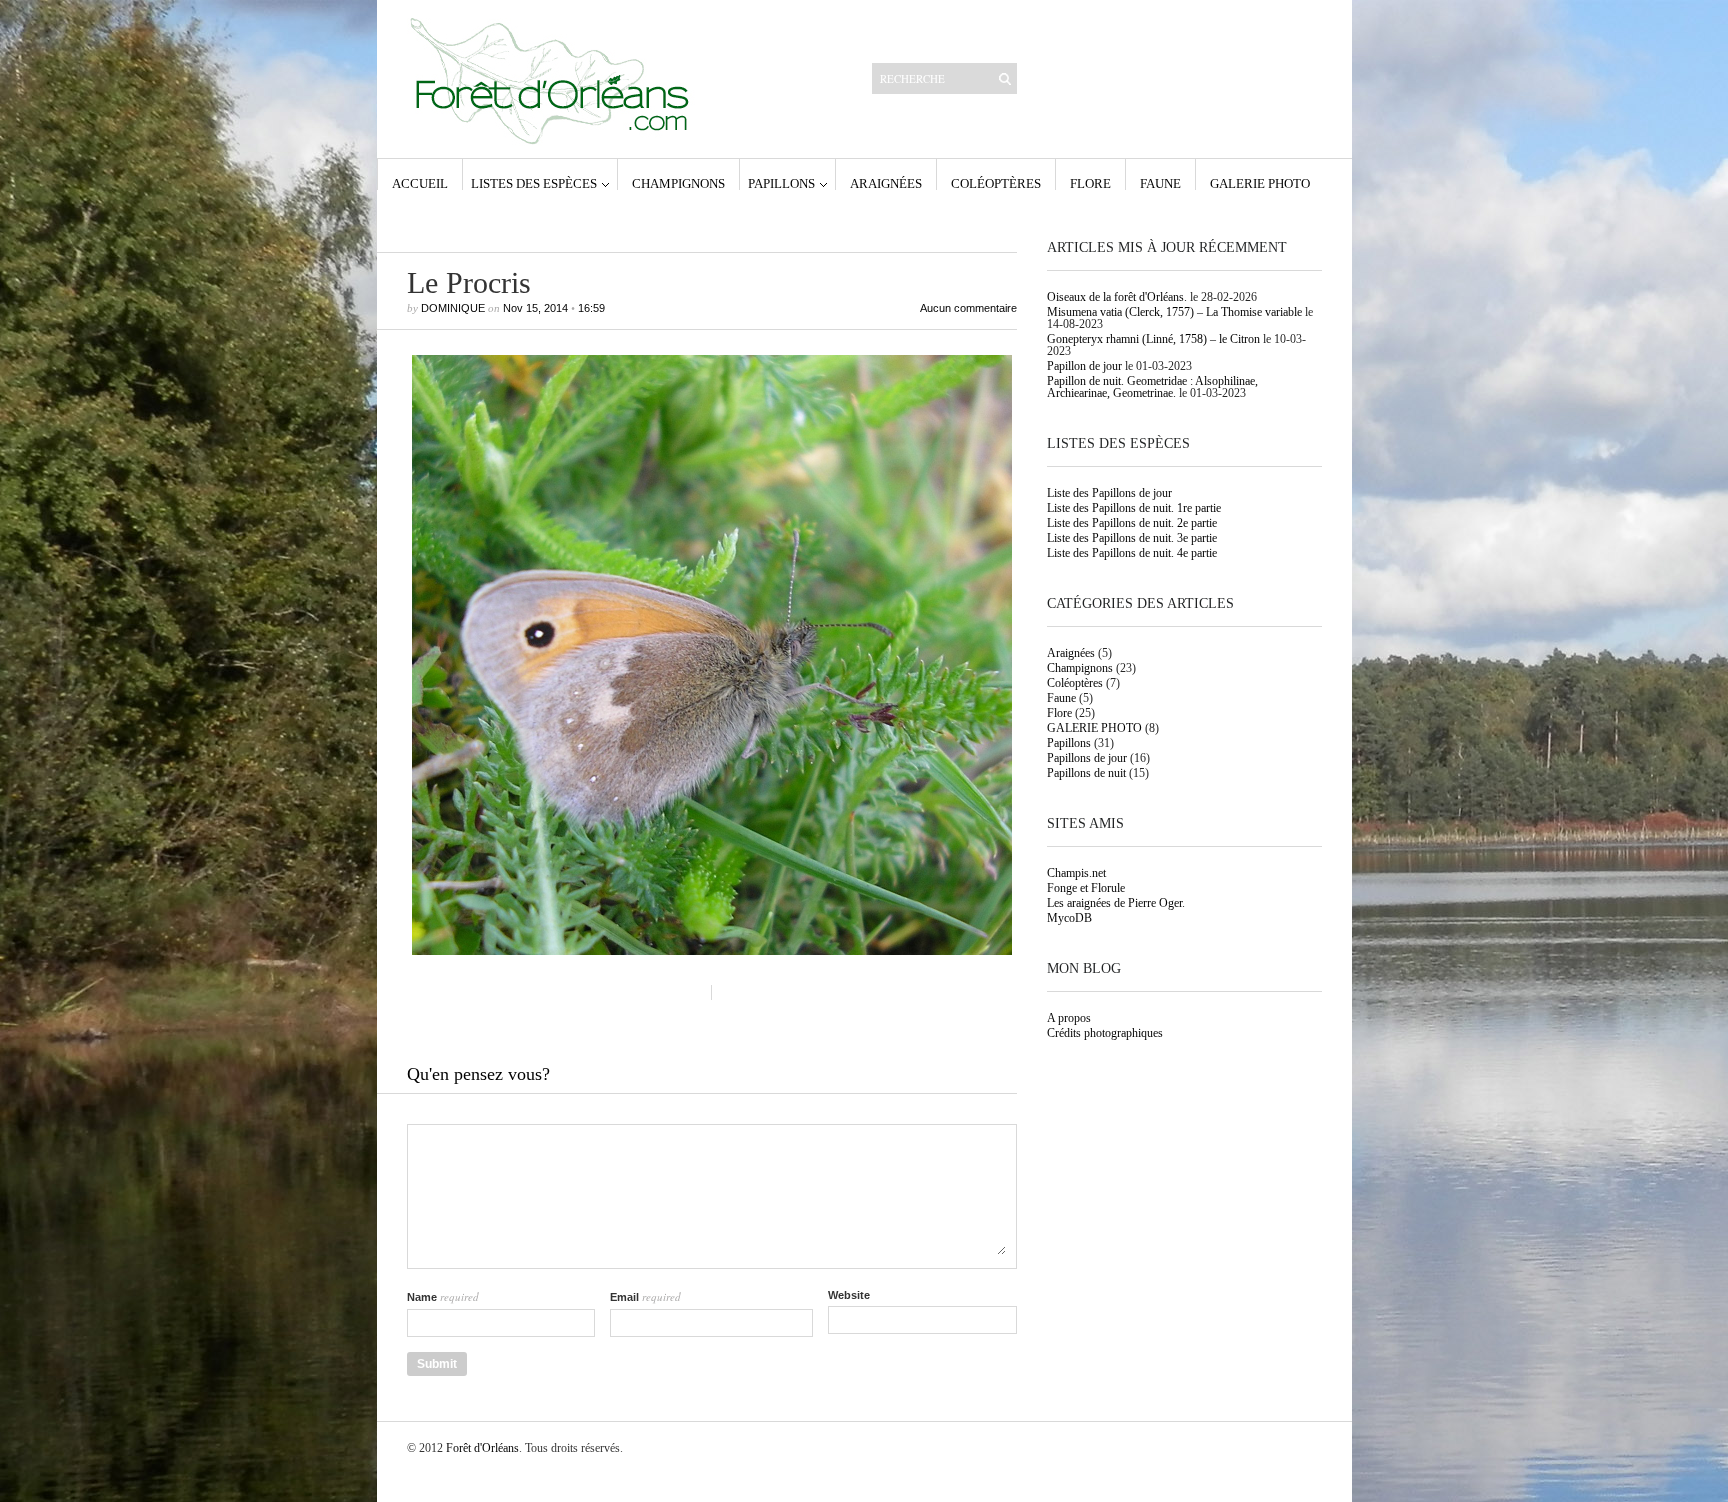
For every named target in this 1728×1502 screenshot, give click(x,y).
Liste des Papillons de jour (1109, 493)
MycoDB (1069, 918)
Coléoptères (996, 183)
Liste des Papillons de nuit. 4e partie (1132, 553)
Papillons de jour (1087, 758)
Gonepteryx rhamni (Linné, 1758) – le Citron (1153, 339)
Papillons (781, 183)
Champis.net (1076, 873)
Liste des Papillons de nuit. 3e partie (1132, 538)
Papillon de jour (1084, 366)
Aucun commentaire (968, 308)
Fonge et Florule (1086, 888)
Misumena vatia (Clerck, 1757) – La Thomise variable (1174, 312)
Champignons (678, 183)
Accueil (420, 183)
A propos (1069, 1018)
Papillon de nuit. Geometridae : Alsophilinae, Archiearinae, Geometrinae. (1152, 387)
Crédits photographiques (1105, 1033)
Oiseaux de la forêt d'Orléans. (1117, 297)
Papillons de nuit (1086, 773)
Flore (1090, 183)
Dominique (453, 308)
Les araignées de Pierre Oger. (1116, 903)
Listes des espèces (534, 183)
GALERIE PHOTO (1260, 183)
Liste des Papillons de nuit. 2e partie (1132, 523)
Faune (1160, 183)
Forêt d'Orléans (482, 1448)
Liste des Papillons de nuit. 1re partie (1134, 508)
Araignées (886, 183)
